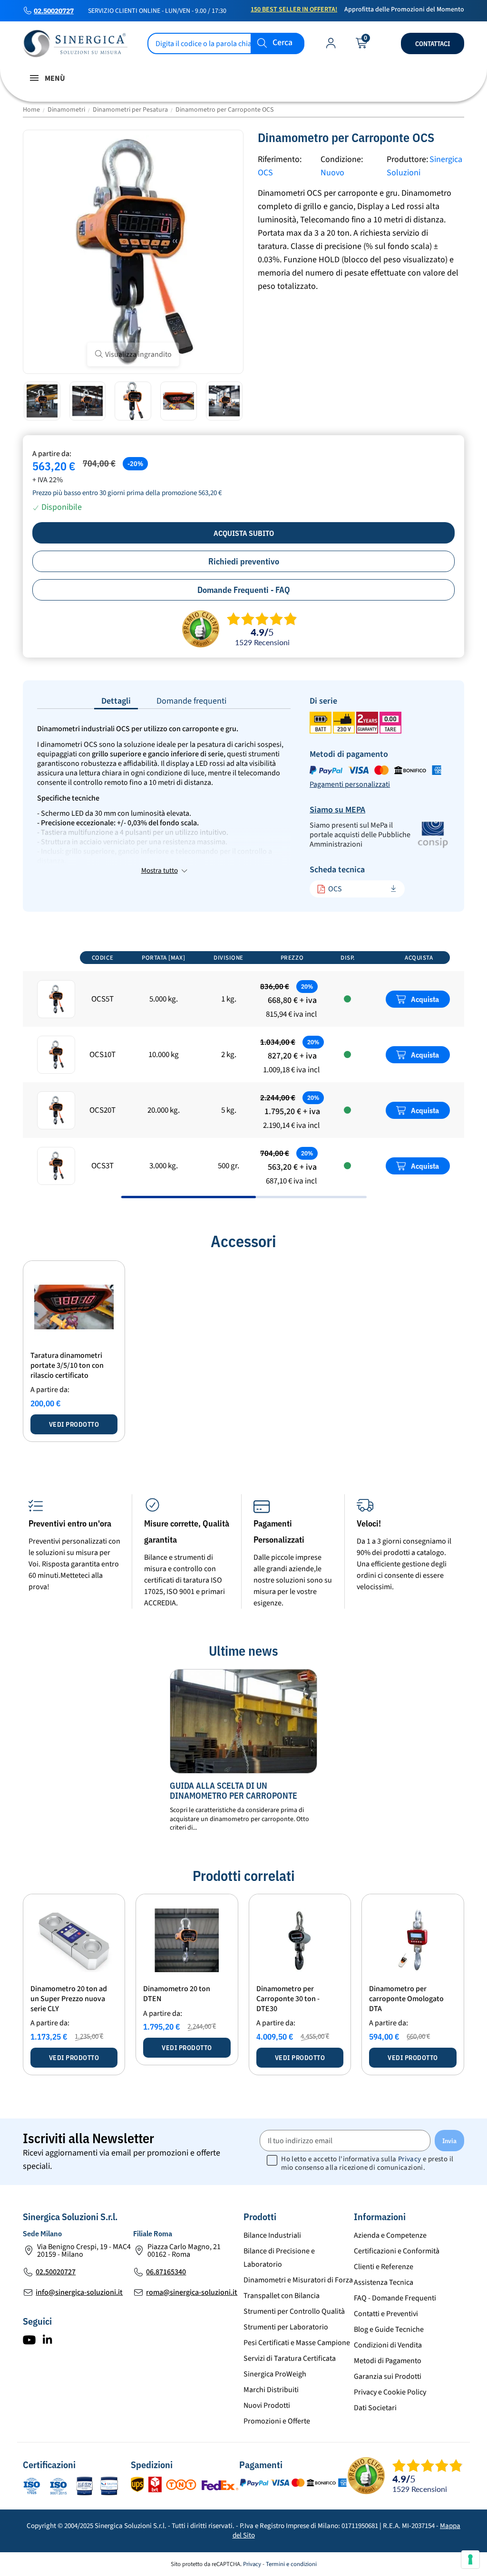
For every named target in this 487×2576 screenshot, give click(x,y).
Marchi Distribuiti (271, 2390)
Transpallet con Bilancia (282, 2296)
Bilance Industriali (272, 2235)
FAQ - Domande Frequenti (395, 2298)
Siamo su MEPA (337, 810)
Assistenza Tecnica (384, 2282)
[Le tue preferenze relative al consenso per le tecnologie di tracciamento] (470, 2559)
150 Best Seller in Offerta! (294, 10)
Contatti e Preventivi (386, 2314)
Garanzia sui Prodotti (388, 2376)
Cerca (282, 43)
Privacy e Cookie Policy (390, 2392)
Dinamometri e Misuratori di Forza (298, 2280)
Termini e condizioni (291, 2564)
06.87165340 (166, 2272)
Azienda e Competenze (390, 2235)
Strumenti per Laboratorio (286, 2327)
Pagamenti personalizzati (350, 784)
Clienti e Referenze (384, 2267)
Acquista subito (244, 533)
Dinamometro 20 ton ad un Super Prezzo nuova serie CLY (69, 1999)
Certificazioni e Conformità (397, 2251)
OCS (335, 889)
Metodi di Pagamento (388, 2361)
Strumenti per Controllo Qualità (294, 2311)
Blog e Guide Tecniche (389, 2329)
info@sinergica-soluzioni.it (79, 2292)
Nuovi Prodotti (267, 2405)
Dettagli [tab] (116, 701)
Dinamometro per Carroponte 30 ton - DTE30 (288, 1999)
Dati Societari (375, 2408)
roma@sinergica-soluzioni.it (192, 2292)
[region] (243, 1071)
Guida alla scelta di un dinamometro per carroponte (234, 1791)
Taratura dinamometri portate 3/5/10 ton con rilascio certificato (67, 1365)
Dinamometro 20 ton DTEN (177, 1994)
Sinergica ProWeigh (275, 2374)
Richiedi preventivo (244, 561)
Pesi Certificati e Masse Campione (297, 2343)
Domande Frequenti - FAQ (244, 590)
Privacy (410, 2159)
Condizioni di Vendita (388, 2345)
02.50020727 (54, 11)
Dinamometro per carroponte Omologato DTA (406, 1999)
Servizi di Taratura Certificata (290, 2358)
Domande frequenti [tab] (191, 701)
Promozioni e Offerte (277, 2421)
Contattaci (433, 44)
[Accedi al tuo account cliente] (331, 45)
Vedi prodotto (74, 1424)
